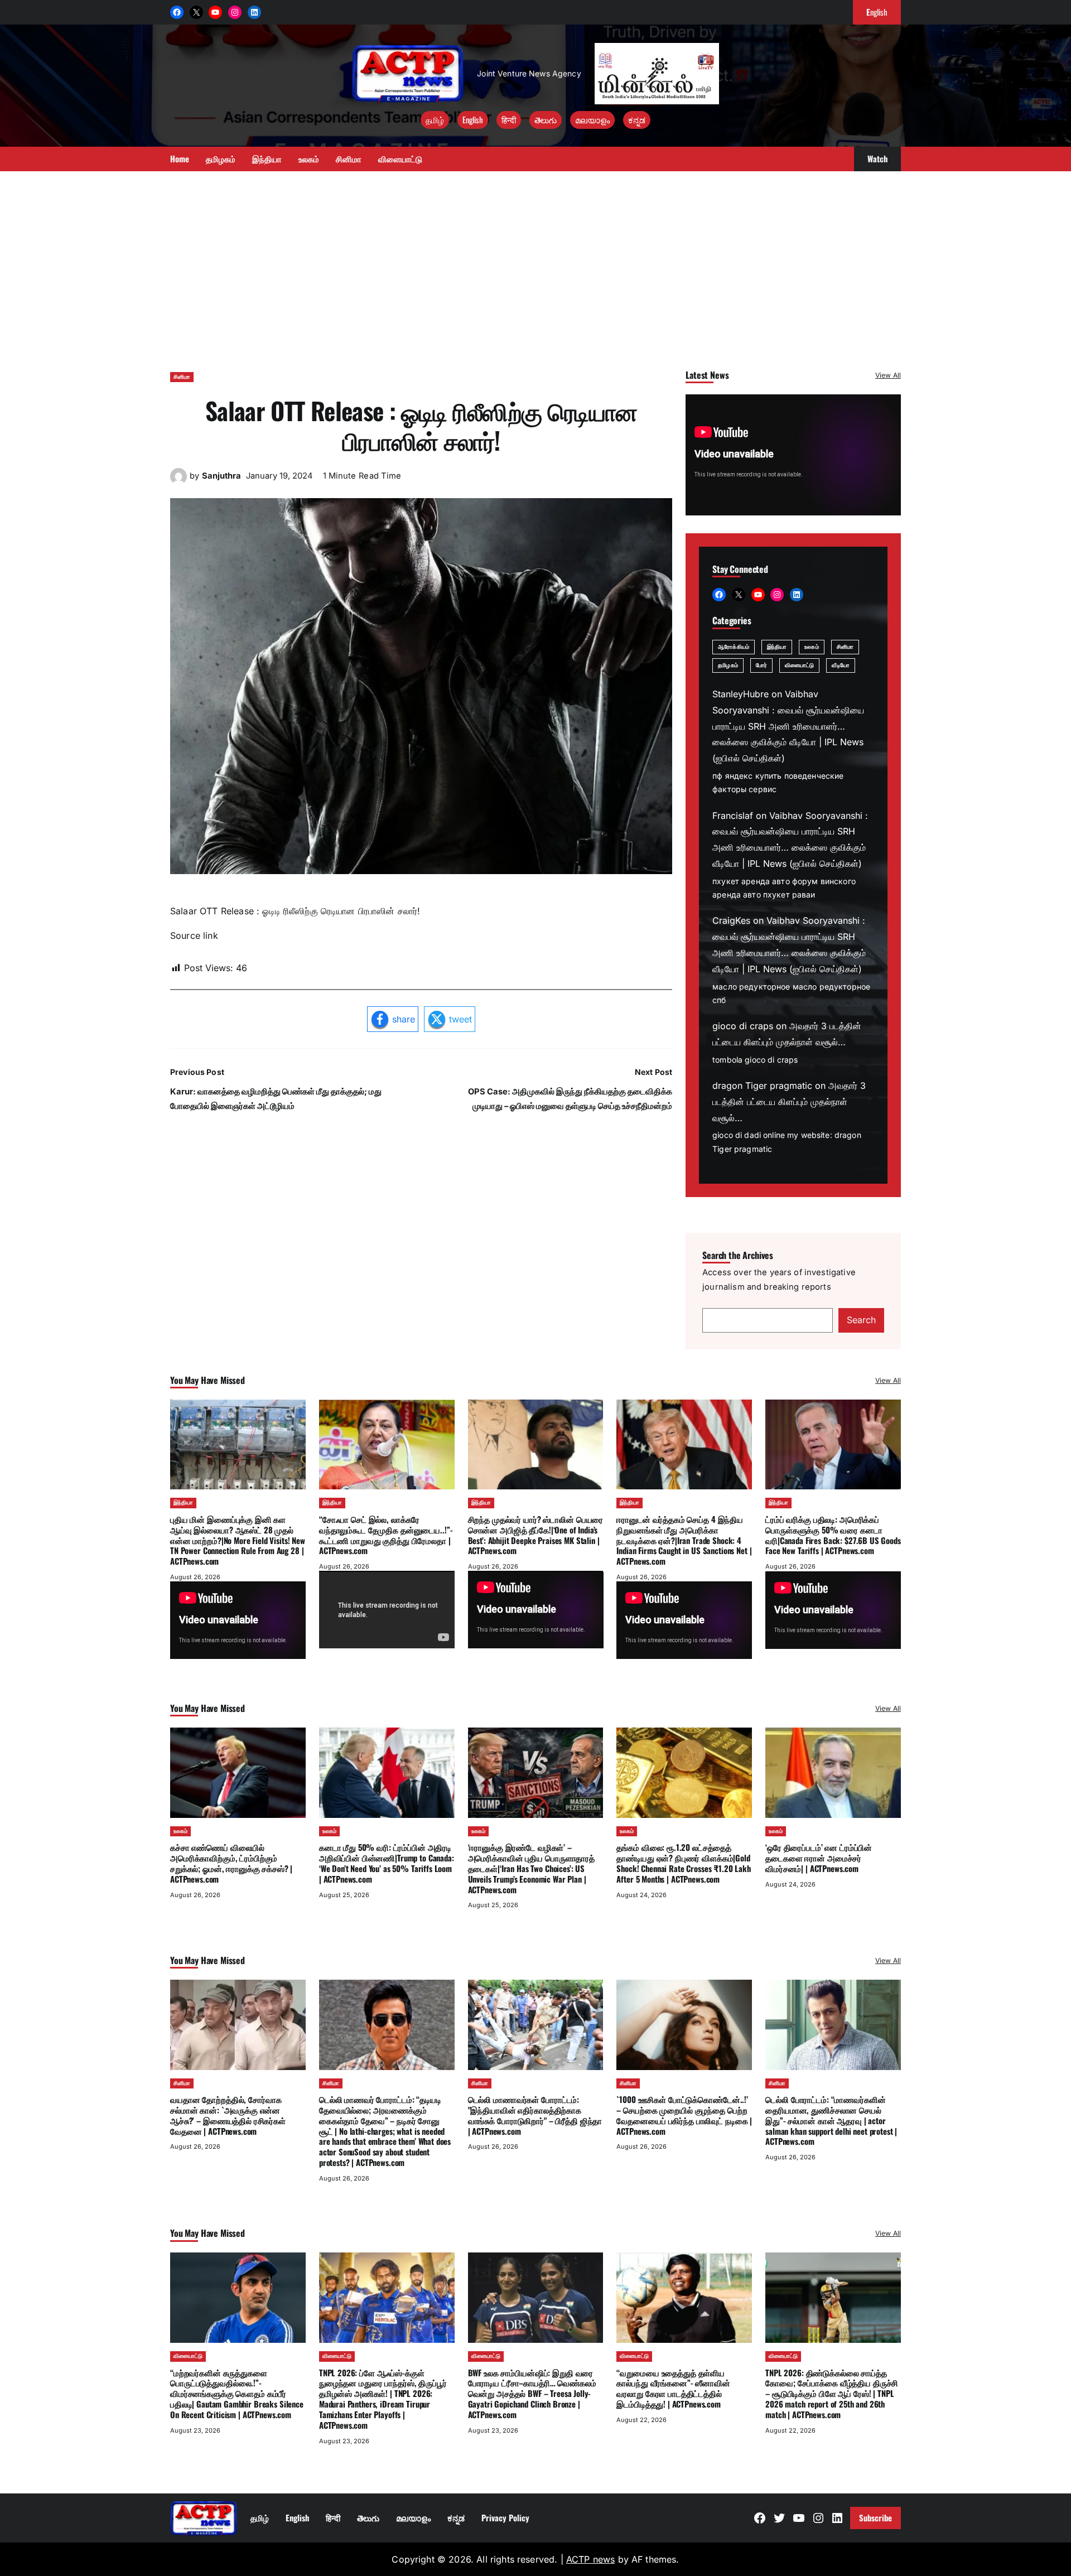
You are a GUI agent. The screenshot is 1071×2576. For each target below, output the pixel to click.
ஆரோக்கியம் (734, 647)
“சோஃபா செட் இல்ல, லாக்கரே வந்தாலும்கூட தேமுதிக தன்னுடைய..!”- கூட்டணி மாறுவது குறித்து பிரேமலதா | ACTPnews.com (386, 1535)
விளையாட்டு (800, 665)
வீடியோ (840, 665)
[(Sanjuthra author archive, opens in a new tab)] (178, 481)
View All (888, 375)
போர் (761, 665)
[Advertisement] (535, 266)
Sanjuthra (221, 476)
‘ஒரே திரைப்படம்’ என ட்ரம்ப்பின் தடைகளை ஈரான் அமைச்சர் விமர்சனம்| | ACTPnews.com (819, 1858)
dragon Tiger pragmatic (762, 1086)
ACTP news (590, 2559)
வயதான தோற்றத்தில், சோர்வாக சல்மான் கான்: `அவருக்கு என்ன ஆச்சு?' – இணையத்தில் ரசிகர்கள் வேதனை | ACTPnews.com (228, 2115)
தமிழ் (435, 119)
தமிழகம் (728, 665)
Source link (194, 935)
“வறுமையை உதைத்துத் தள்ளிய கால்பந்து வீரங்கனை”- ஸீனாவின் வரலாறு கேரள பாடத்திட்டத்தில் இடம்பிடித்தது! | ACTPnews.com (673, 2388)
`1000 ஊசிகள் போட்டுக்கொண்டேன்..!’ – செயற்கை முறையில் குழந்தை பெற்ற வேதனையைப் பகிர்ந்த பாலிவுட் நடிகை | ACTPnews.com (684, 2115)
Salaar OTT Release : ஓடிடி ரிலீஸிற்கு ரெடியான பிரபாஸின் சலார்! (421, 425)
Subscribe (875, 2517)
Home (180, 158)
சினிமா (182, 377)
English (473, 119)
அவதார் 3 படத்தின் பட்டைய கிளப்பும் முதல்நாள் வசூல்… (789, 1102)
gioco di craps (743, 1026)
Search (861, 1320)
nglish (877, 12)
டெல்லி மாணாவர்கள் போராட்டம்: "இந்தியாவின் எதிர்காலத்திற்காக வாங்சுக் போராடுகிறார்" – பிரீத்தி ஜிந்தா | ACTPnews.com (535, 2115)
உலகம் (811, 647)
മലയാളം (592, 119)
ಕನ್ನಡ (637, 119)
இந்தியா (777, 647)
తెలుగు (546, 119)
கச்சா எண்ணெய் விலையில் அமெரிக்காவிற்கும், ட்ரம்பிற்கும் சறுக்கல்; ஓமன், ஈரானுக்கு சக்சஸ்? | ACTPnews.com (231, 1863)
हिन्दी (509, 119)
